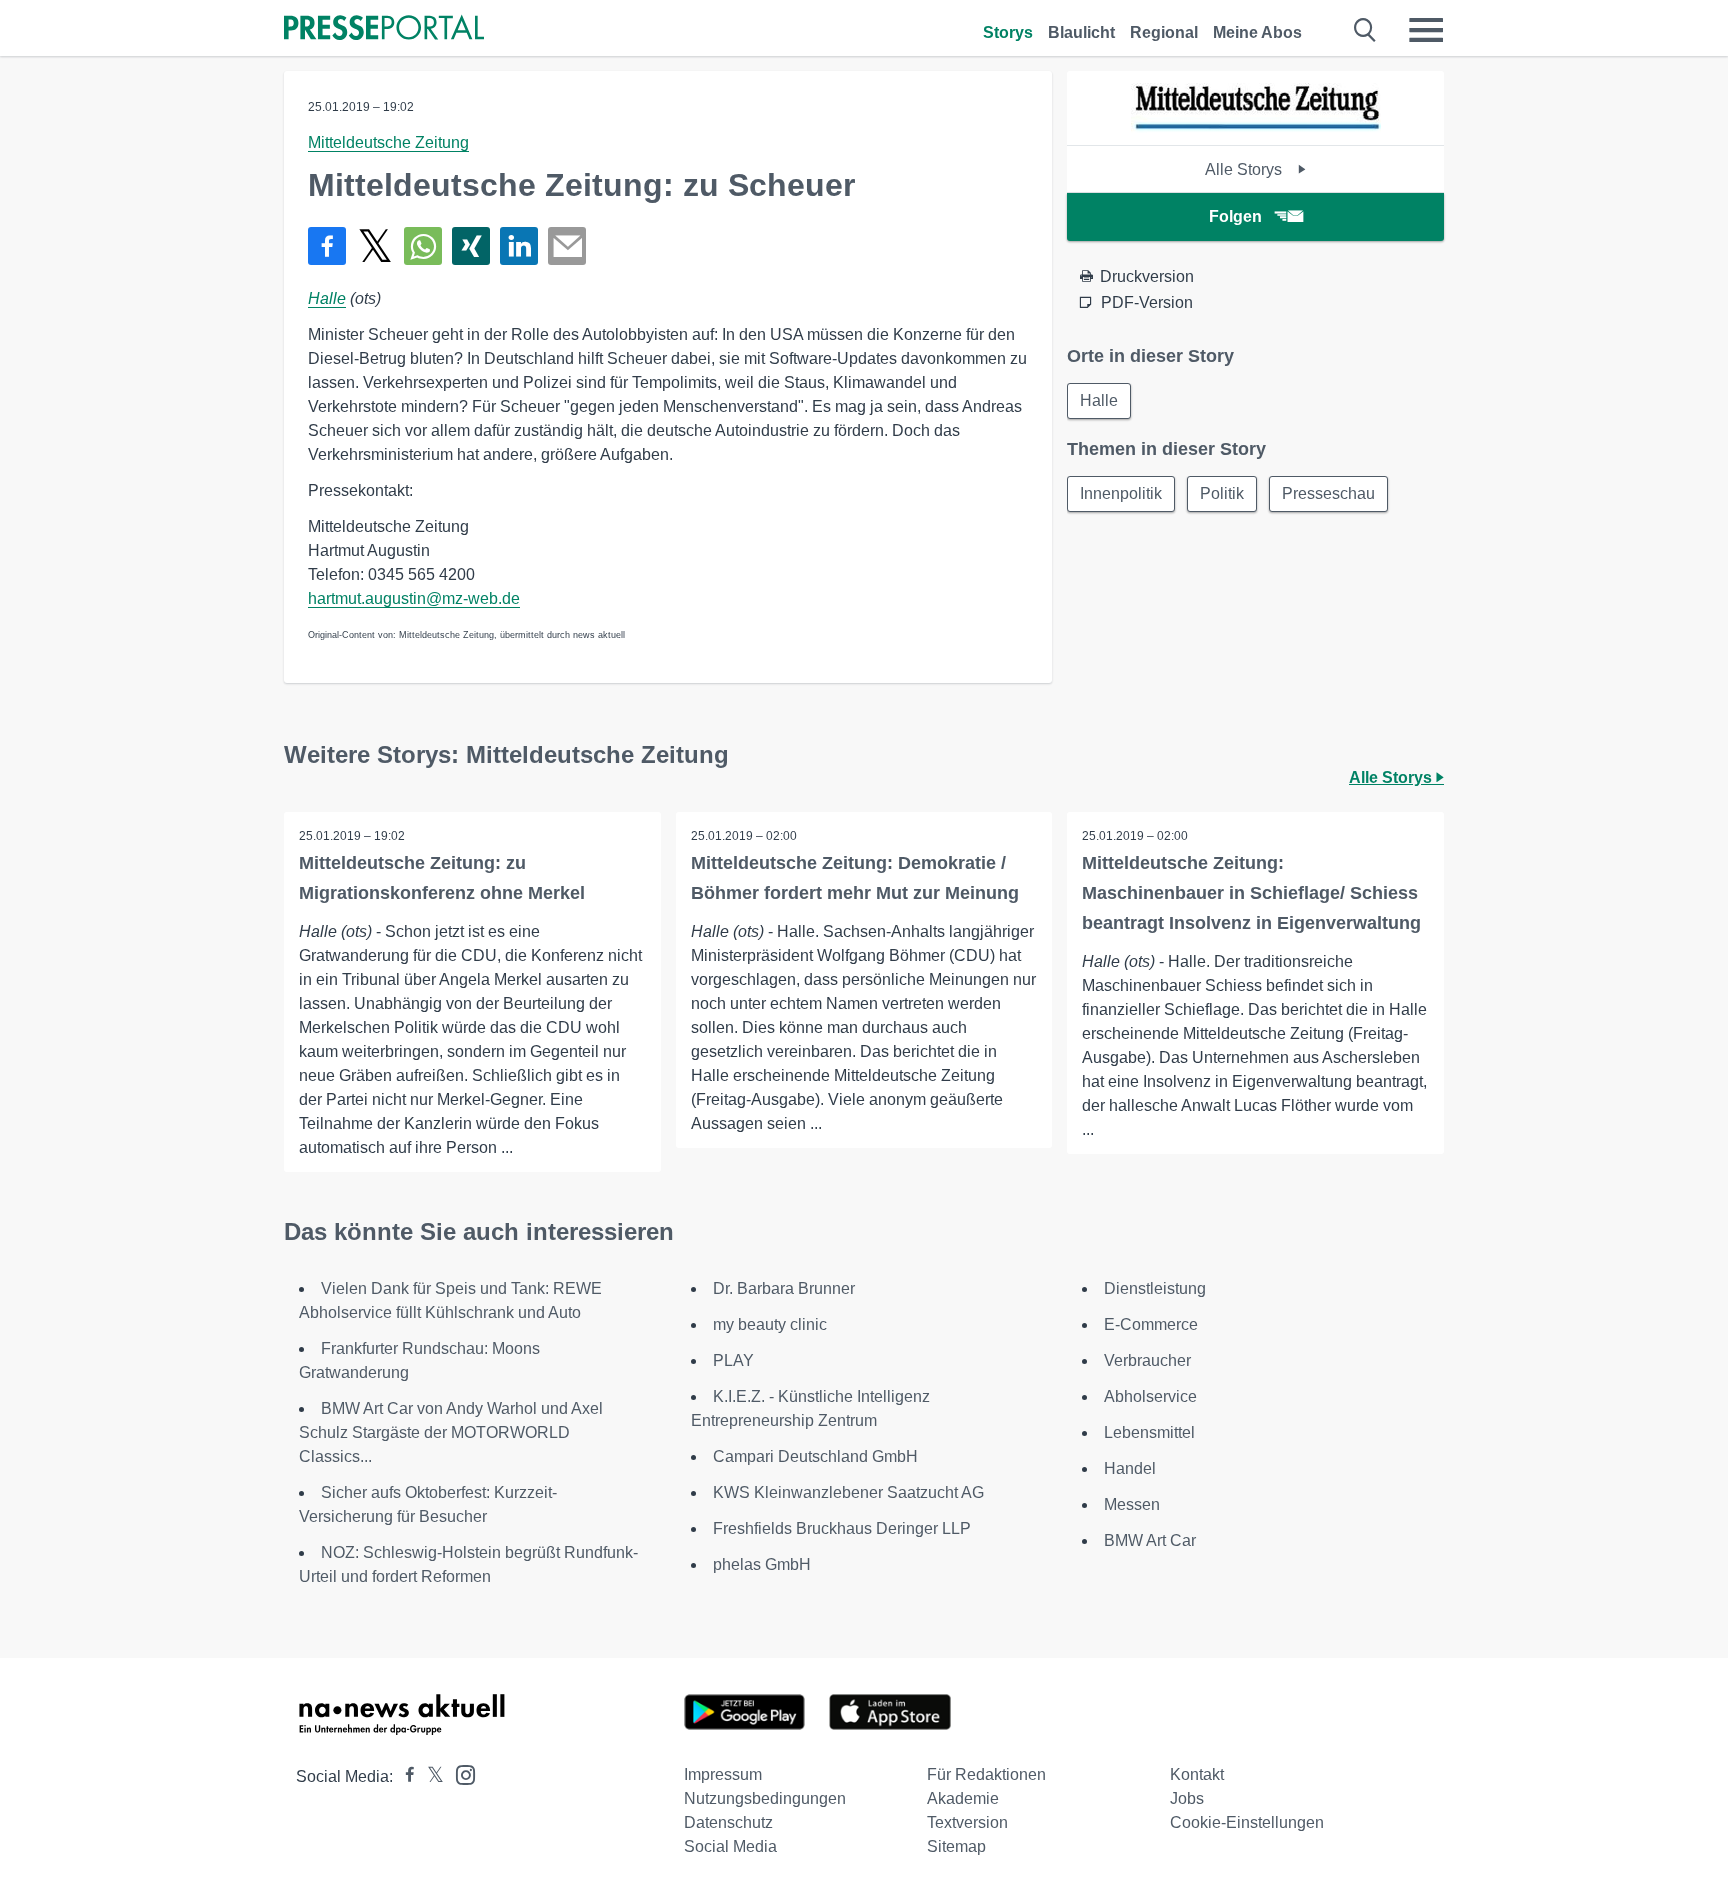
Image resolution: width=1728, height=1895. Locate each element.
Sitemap (956, 1846)
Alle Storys (1245, 169)
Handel (1130, 1468)
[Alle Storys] (1256, 127)
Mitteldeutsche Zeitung (388, 142)
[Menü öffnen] (1426, 30)
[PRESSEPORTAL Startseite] (384, 29)
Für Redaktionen (986, 1774)
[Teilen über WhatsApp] (423, 246)
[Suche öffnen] (1365, 30)
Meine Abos (1257, 32)
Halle (327, 298)
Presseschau (1328, 493)
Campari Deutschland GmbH (815, 1456)
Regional (1164, 32)
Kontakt (1197, 1774)
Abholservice (1150, 1396)
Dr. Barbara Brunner (784, 1288)
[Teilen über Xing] (471, 246)
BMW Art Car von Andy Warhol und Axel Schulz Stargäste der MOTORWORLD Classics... (451, 1432)
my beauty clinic (770, 1324)
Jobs (1187, 1798)
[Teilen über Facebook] (327, 246)
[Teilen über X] (375, 246)
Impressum (723, 1774)
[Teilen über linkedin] (519, 246)
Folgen (1235, 216)
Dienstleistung (1155, 1288)
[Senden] (567, 246)
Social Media (730, 1846)
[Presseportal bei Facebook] (404, 1776)
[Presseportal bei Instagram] (459, 1773)
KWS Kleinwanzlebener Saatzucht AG (848, 1492)
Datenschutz (728, 1822)
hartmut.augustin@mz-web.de (414, 598)
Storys (1008, 32)
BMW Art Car (1150, 1540)
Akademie (963, 1798)
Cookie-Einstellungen (1247, 1822)
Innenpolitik (1121, 493)
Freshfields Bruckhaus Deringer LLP (842, 1528)
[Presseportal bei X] (429, 1776)
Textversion (967, 1822)
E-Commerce (1151, 1324)
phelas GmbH (762, 1564)
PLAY (733, 1360)
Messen (1132, 1504)
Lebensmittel (1149, 1432)
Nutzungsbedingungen (765, 1798)
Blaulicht (1081, 32)
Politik (1222, 493)
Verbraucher (1147, 1360)
